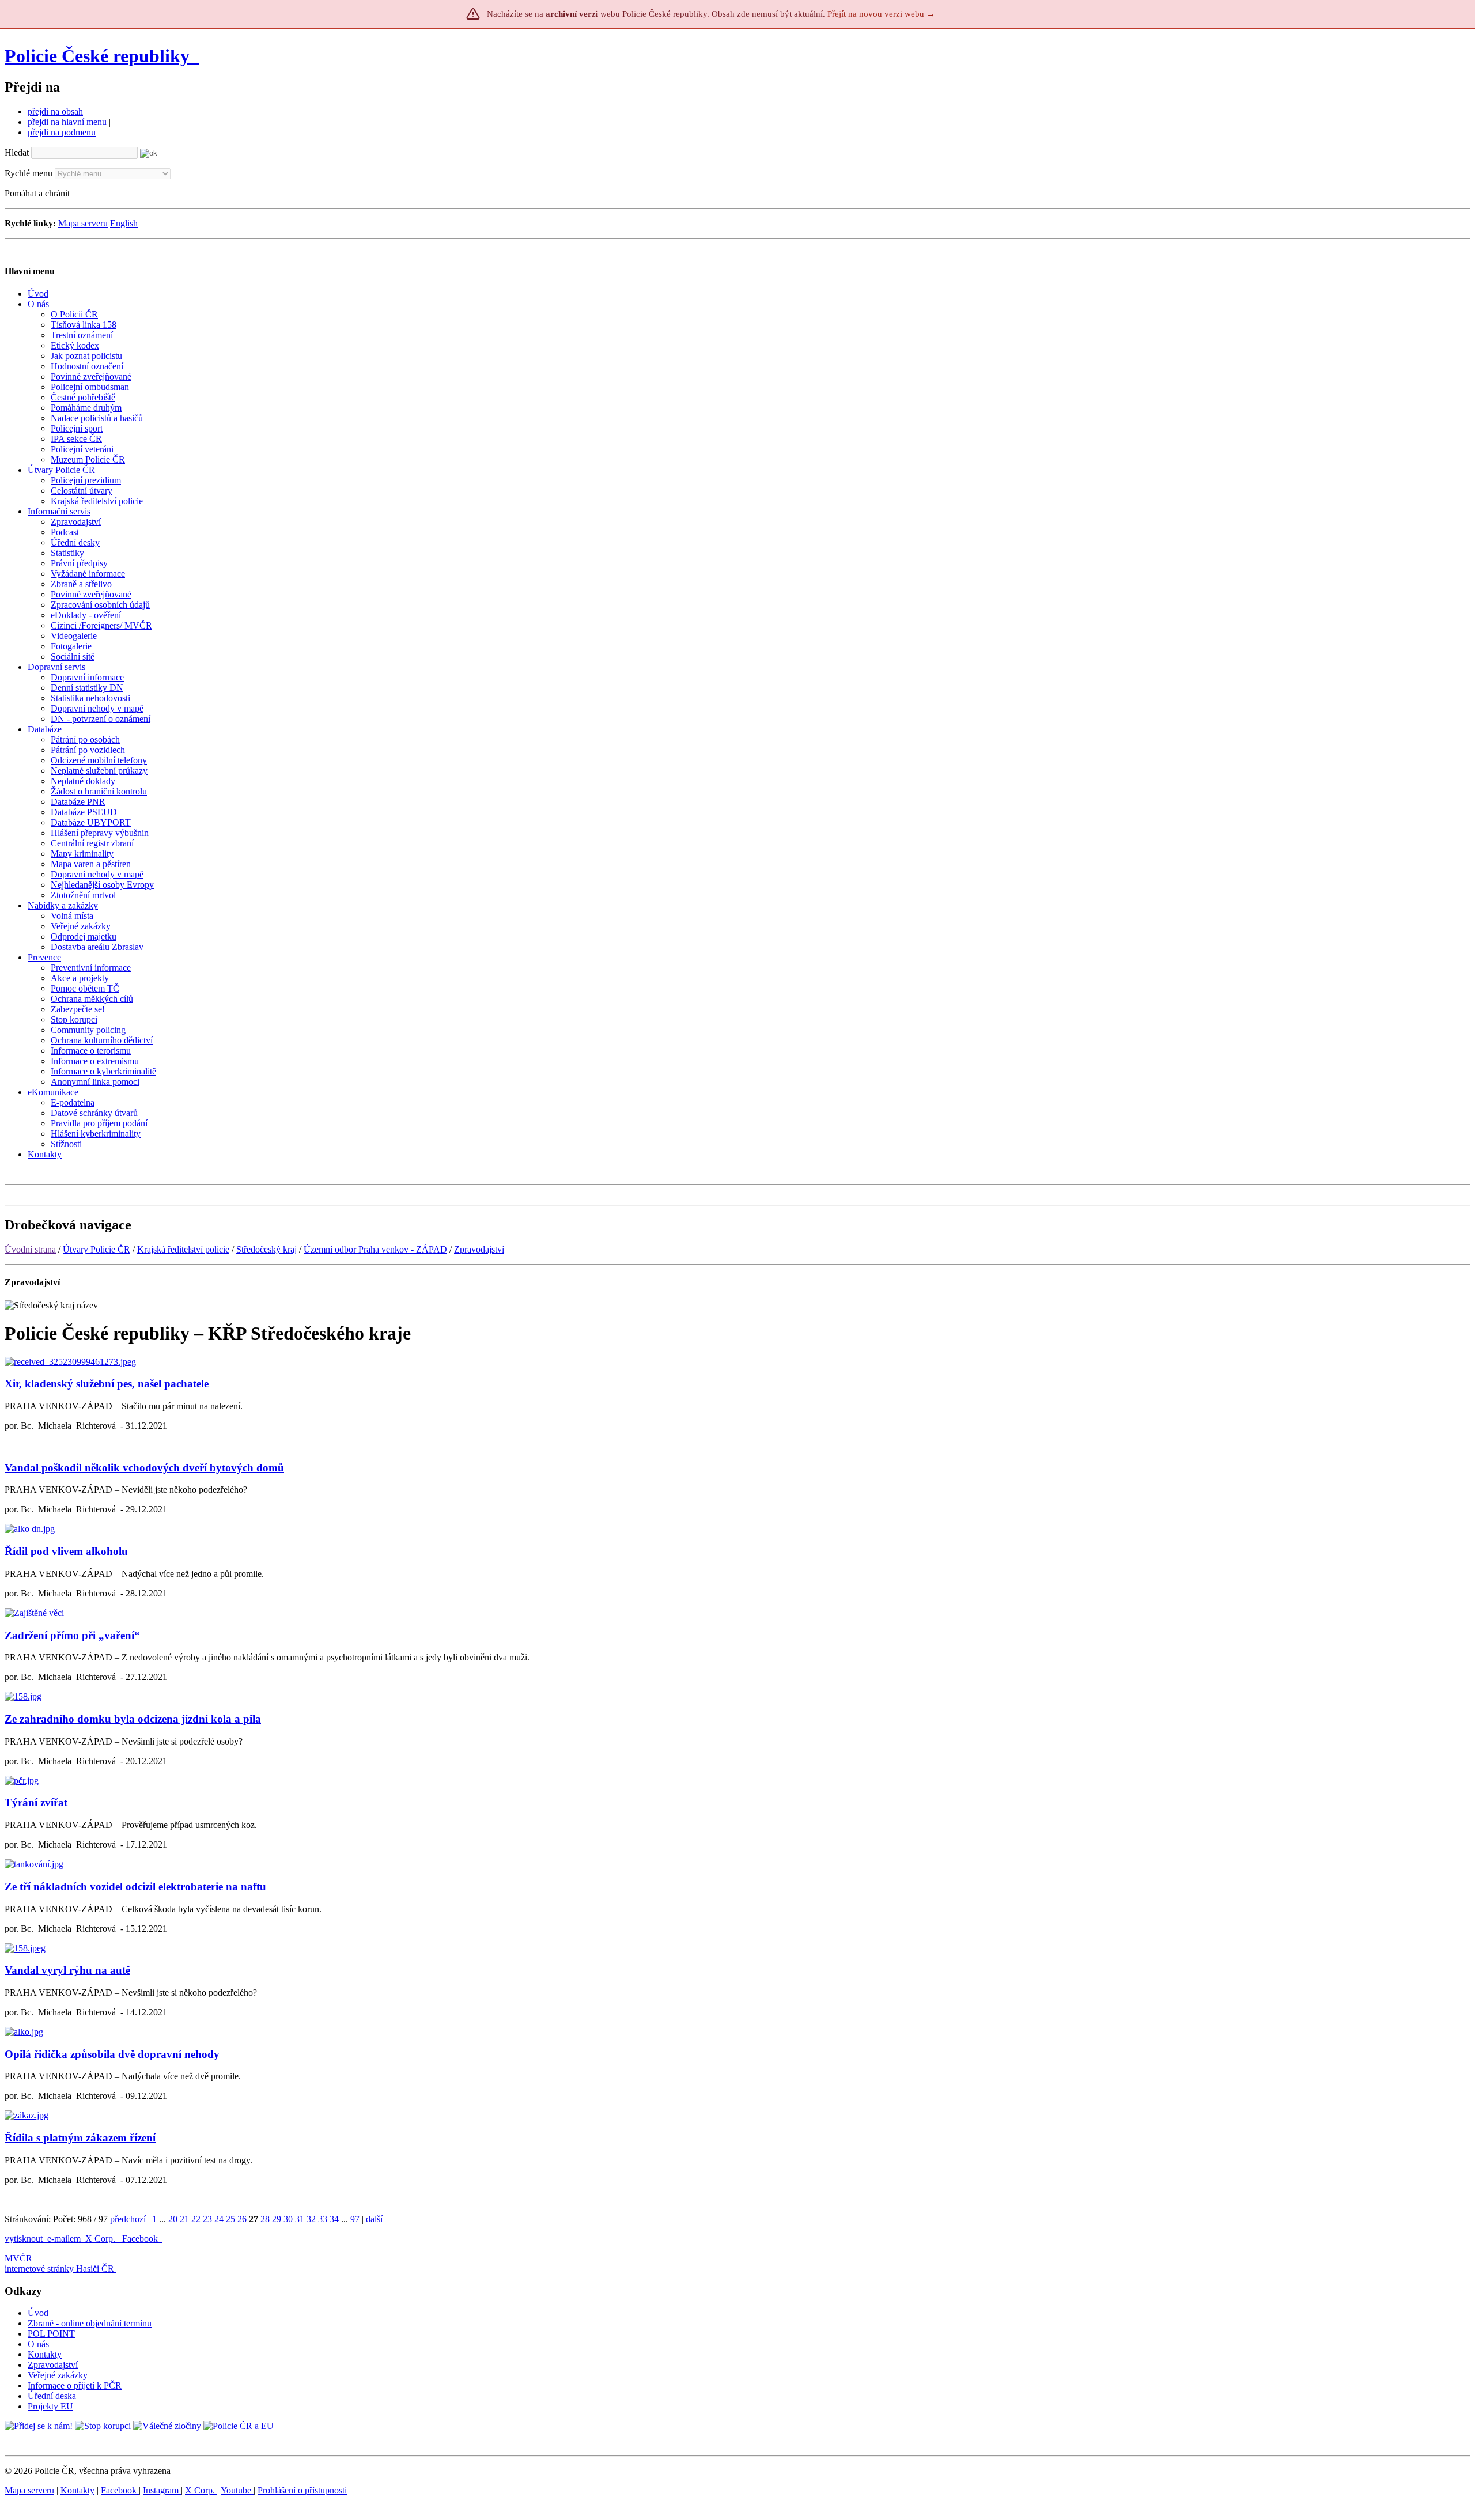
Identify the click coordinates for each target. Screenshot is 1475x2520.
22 (196, 2219)
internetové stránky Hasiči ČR (59, 2269)
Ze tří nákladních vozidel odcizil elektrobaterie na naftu (135, 1887)
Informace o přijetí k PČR (75, 2385)
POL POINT (51, 2334)
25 (230, 2219)
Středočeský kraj (266, 1249)
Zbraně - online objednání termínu (90, 2323)
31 (300, 2219)
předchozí (128, 2219)
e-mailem (64, 2239)
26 (242, 2219)
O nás (38, 2344)
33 (323, 2219)
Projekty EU (50, 2406)
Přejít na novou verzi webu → (881, 14)
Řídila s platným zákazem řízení (80, 2138)
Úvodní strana (30, 1249)
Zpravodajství (479, 1249)
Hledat (17, 152)
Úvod (38, 2313)
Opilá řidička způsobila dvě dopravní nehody (112, 2054)
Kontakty (45, 2354)
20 (173, 2219)
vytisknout (24, 2239)
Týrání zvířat (36, 1802)
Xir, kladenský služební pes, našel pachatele (107, 1384)
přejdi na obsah (55, 111)
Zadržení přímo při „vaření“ (72, 1635)
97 (355, 2219)
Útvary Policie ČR (97, 1249)
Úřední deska (52, 2396)
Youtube (237, 2490)
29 (277, 2219)
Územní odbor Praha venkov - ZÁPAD (375, 1249)
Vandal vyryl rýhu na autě (67, 1970)
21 (184, 2219)
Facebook (141, 2239)
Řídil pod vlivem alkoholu (66, 1551)
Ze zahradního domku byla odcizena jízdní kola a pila (133, 1719)
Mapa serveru (83, 223)
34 (334, 2219)
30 (288, 2219)
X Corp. (101, 2239)
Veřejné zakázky (58, 2375)
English (124, 223)
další (374, 2219)
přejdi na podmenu (62, 132)
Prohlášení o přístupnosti (302, 2490)
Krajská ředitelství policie (183, 1249)
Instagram (162, 2490)
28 (265, 2219)
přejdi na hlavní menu (67, 122)
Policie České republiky (97, 56)
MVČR (18, 2258)
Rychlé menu (29, 173)
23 (207, 2219)
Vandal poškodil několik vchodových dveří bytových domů (144, 1468)
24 (219, 2219)
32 (311, 2219)
